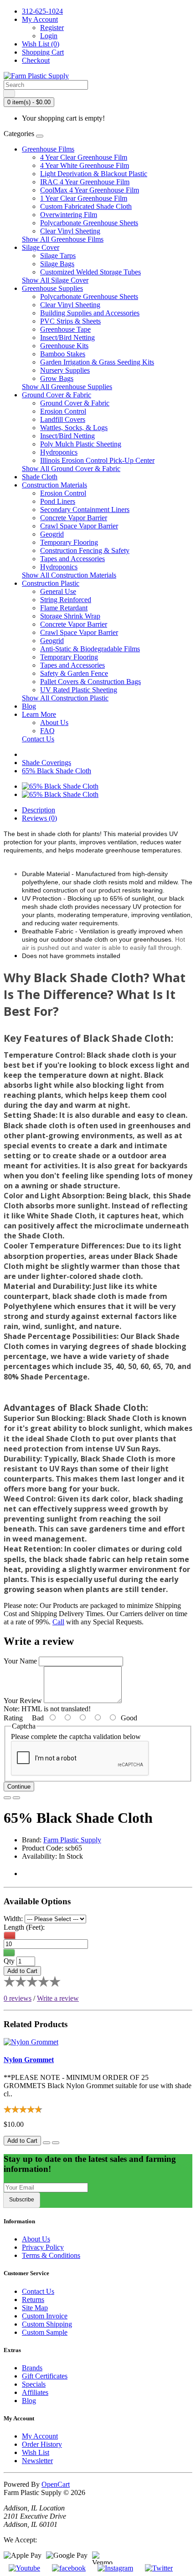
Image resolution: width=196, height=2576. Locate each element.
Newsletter (37, 2461)
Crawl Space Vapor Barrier (79, 526)
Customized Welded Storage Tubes (90, 272)
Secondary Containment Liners (85, 510)
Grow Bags (57, 378)
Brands (32, 2368)
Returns (33, 2300)
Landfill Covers (63, 419)
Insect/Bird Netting (67, 337)
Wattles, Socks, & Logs (74, 428)
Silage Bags (57, 264)
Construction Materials (54, 485)
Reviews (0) (39, 818)
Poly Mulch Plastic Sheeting (81, 444)
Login (49, 36)
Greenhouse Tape (65, 329)
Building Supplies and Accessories (90, 313)
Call (58, 1622)
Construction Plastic (51, 583)
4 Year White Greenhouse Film (85, 165)
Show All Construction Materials (69, 575)
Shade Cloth (40, 477)
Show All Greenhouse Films (63, 239)
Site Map (35, 2308)
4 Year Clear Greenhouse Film (84, 157)
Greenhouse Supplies (52, 288)
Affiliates (35, 2392)
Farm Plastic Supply (72, 1840)
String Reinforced (66, 600)
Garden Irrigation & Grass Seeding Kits (97, 362)
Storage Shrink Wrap (70, 616)
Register (52, 28)
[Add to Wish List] (7, 1798)
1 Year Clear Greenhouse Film (84, 198)
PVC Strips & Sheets (70, 321)
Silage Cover (41, 247)
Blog (29, 706)
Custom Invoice (45, 2316)
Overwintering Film (69, 215)
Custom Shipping (47, 2324)
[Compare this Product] (16, 1798)
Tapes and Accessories (72, 559)
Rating (13, 1718)
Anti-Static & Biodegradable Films (90, 649)
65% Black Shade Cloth (57, 771)
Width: (13, 1919)
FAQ (47, 731)
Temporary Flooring (69, 542)
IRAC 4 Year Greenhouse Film (85, 182)
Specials (34, 2384)
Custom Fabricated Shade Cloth (86, 206)
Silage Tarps (58, 256)
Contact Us (38, 739)
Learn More (39, 714)
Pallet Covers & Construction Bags (90, 682)
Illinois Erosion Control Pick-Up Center (97, 460)
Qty (9, 1961)
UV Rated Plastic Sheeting (79, 690)
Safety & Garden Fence (74, 673)
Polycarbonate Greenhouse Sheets (89, 223)
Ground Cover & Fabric (57, 395)
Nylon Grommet (29, 2060)
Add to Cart (22, 1971)
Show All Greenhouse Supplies (67, 387)
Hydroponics (59, 452)
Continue (19, 1787)
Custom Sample (45, 2332)
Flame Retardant (64, 608)
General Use (58, 591)
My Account (40, 2436)
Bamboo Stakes (63, 354)
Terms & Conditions (51, 2255)
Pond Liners (58, 501)
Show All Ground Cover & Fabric (71, 469)
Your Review (23, 1701)
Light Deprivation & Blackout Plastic (94, 174)
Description (39, 810)
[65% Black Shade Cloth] (60, 786)
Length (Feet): (24, 1927)
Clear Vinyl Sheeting (70, 231)
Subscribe (22, 2200)
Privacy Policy (43, 2247)
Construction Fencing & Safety (85, 550)
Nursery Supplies (65, 370)
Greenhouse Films (48, 149)
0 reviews (18, 1998)
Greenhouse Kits (64, 346)
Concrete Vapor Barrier (74, 518)
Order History (42, 2444)
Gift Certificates (45, 2376)
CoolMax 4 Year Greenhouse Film (90, 190)
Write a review (58, 1998)
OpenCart (56, 2484)
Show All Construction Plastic (65, 698)
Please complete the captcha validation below (76, 1737)
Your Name (20, 1661)
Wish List (36, 2452)
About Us (54, 723)
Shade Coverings (46, 763)
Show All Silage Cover (55, 280)
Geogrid (52, 534)
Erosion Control (63, 411)
